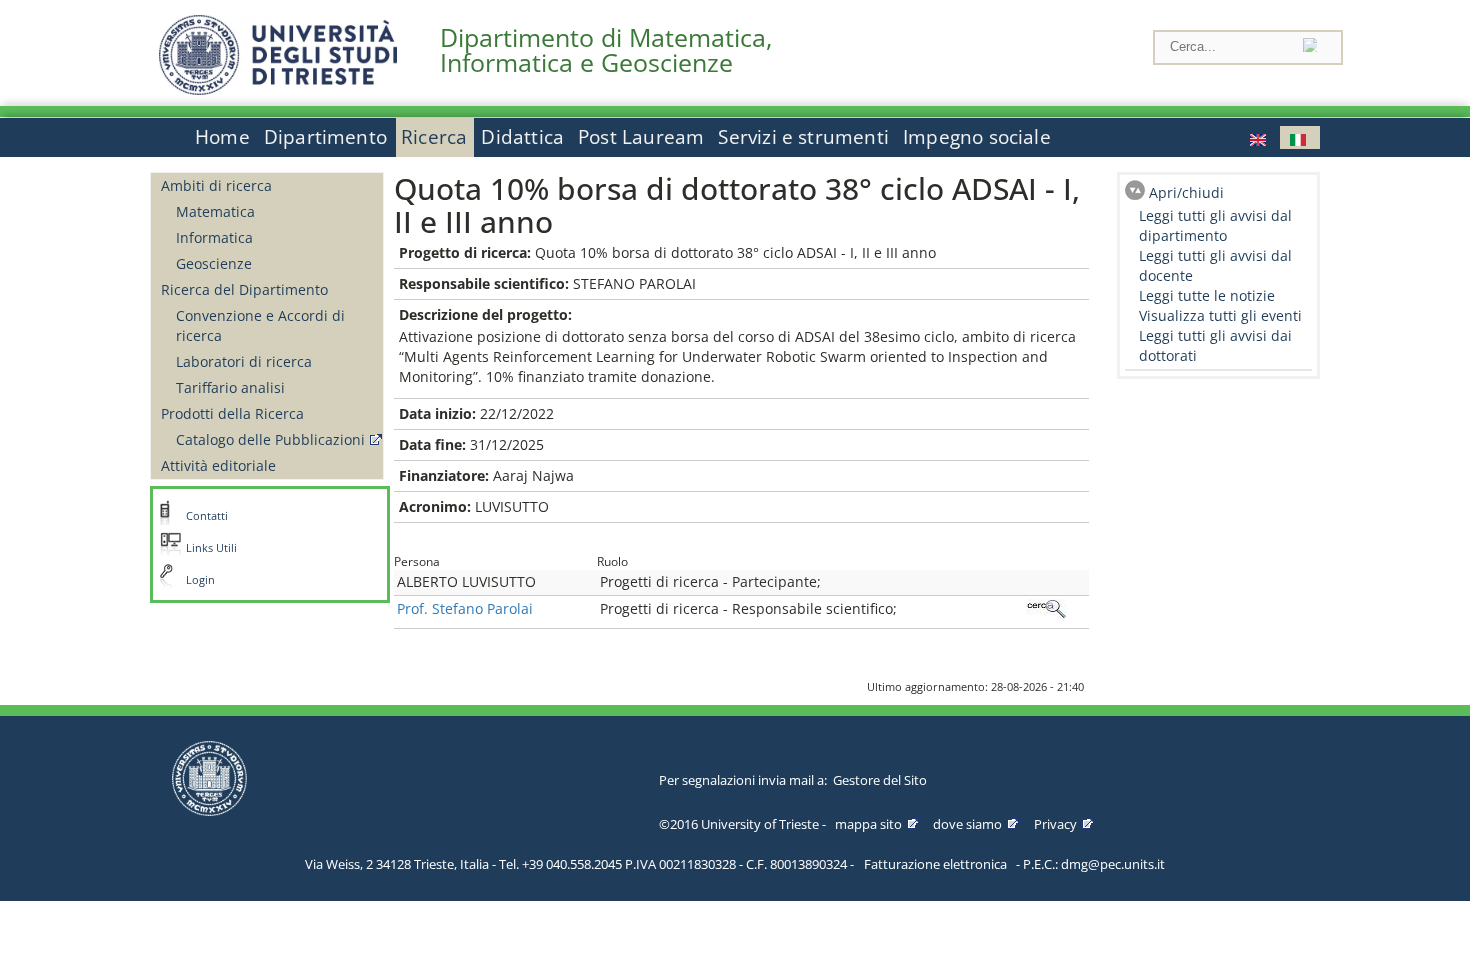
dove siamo (967, 824)
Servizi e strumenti (803, 137)
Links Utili (211, 548)
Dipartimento (325, 137)
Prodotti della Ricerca (232, 413)
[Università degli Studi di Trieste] (278, 89)
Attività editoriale (218, 465)
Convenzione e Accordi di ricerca (260, 325)
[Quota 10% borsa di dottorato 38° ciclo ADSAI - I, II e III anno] (1260, 137)
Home (222, 137)
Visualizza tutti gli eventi (1220, 315)
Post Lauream (641, 137)
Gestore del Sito (880, 780)
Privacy (1055, 824)
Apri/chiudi (1186, 192)
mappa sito (868, 824)
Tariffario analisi (230, 387)
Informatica (214, 237)
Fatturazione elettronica (935, 864)
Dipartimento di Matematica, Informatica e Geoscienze (606, 50)
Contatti (207, 516)
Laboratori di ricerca (244, 361)
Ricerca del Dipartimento (244, 289)
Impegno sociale (977, 137)
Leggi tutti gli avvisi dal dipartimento (1215, 225)
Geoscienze (214, 263)
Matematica (215, 211)
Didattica (522, 137)
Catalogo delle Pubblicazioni (270, 439)
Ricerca (434, 137)
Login (200, 580)
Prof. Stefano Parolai (465, 608)
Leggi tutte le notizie (1207, 295)
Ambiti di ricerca (216, 185)
